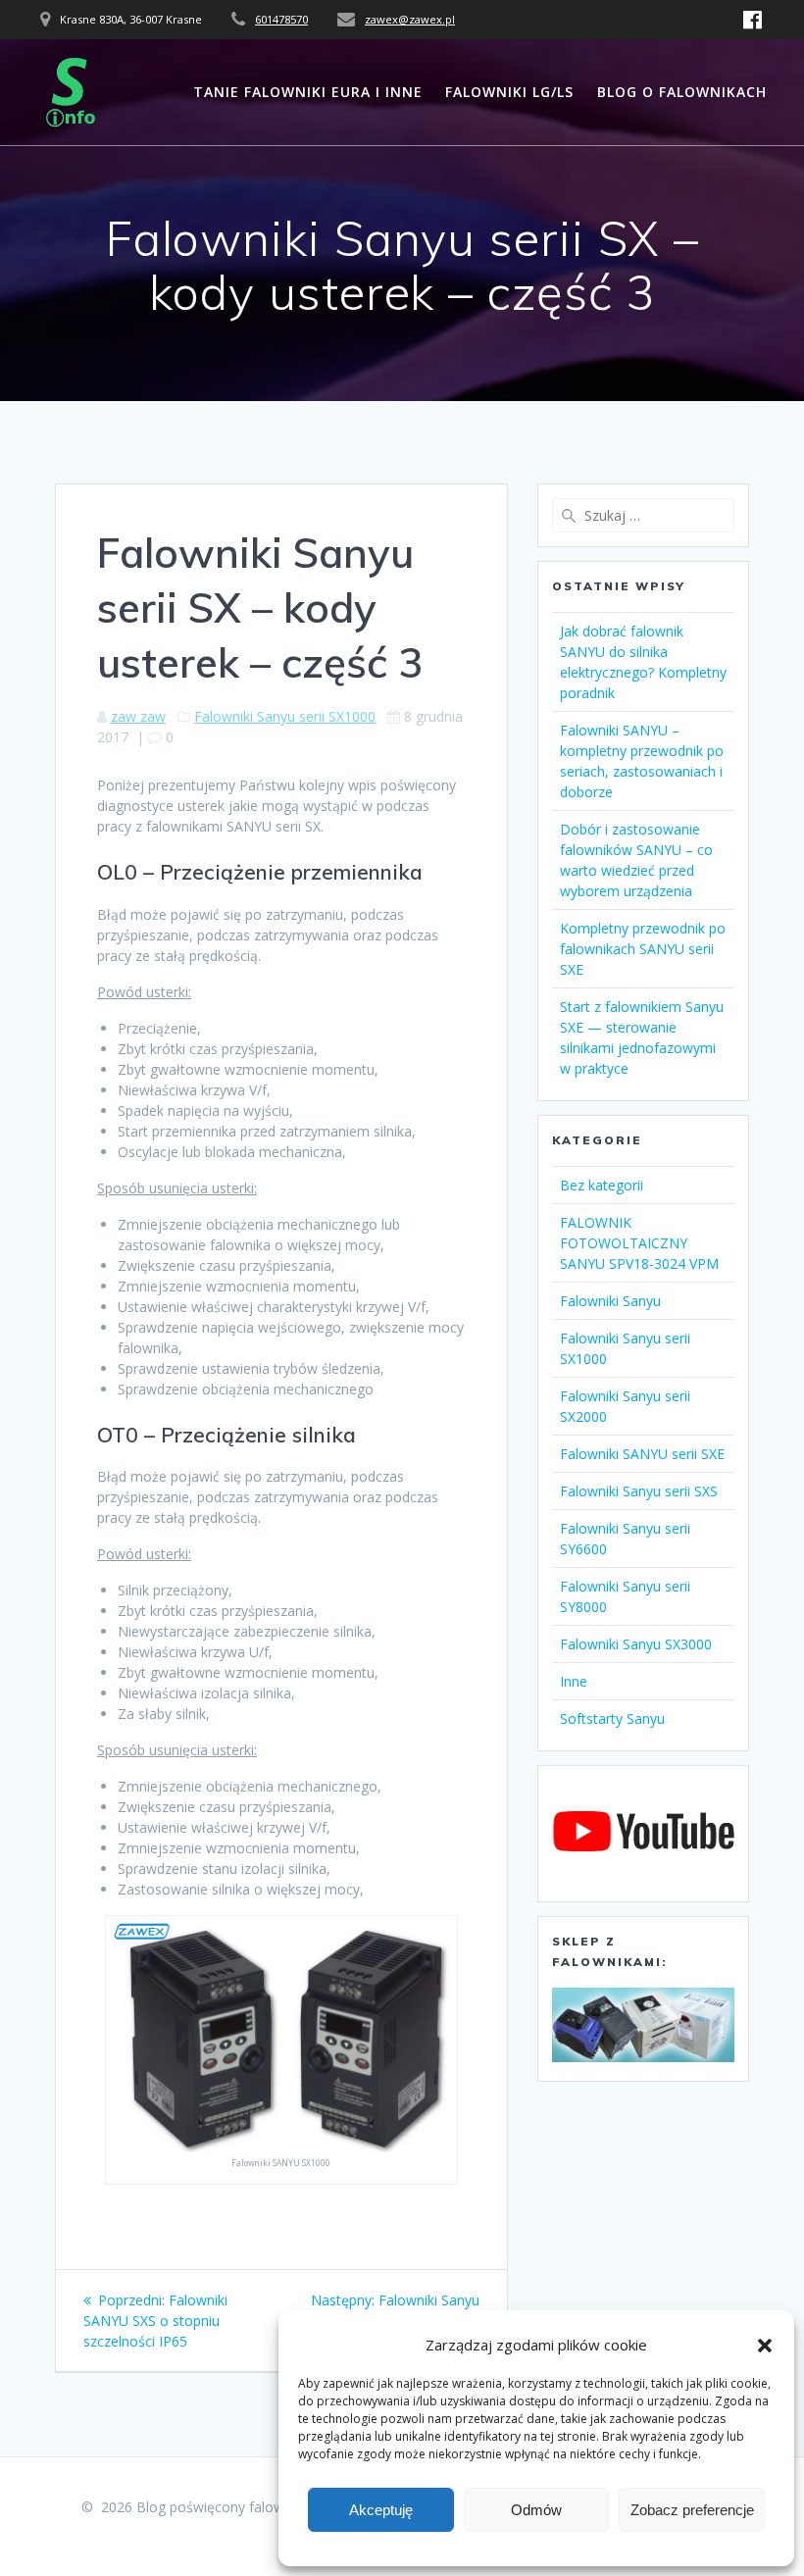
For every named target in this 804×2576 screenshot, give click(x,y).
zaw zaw (138, 716)
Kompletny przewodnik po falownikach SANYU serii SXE (643, 949)
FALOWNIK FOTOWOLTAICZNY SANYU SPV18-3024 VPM (639, 1243)
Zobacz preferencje (692, 2510)
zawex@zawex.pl (410, 19)
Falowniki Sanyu (610, 1301)
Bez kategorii (602, 1185)
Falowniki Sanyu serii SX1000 (285, 716)
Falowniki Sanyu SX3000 (636, 1644)
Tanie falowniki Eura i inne (308, 92)
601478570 (281, 19)
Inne (574, 1681)
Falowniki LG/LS (509, 92)
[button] (765, 2346)
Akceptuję (381, 2510)
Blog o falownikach (682, 92)
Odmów (536, 2510)
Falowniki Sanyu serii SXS (639, 1491)
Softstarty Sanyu (612, 1718)
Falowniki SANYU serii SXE (642, 1454)
